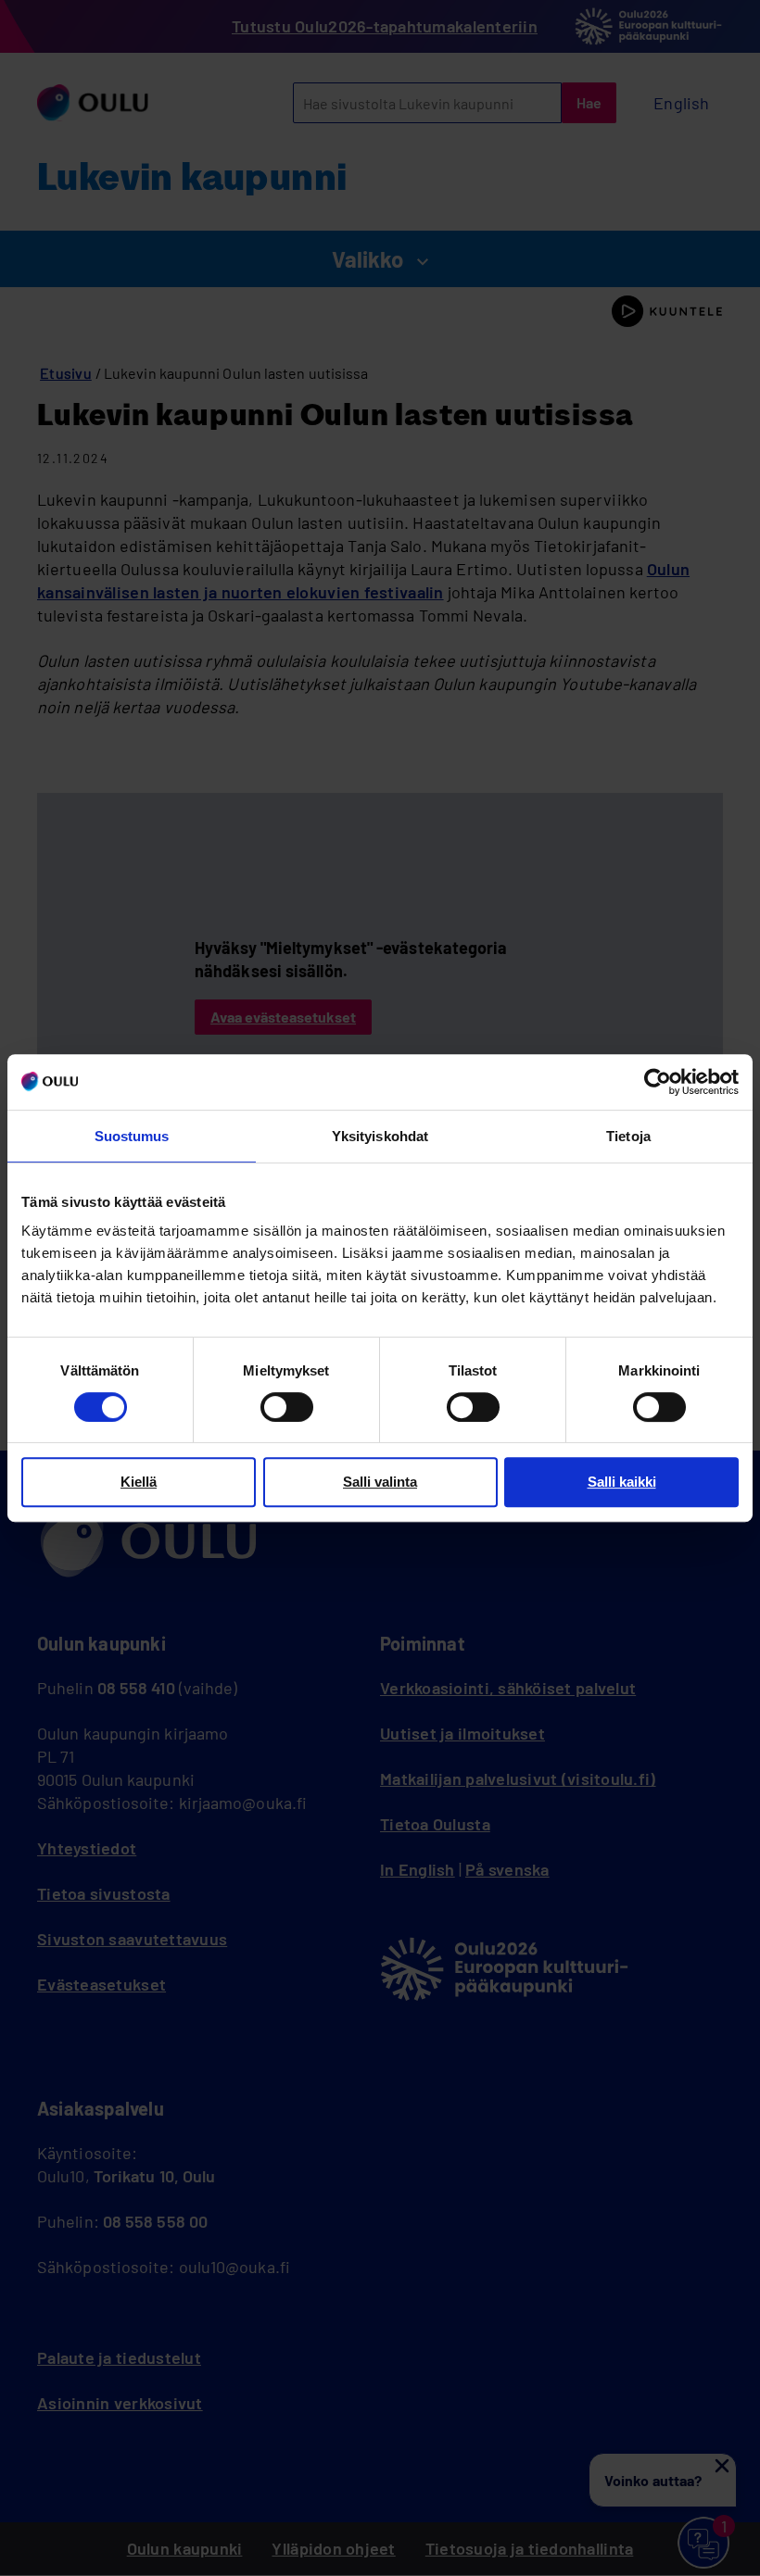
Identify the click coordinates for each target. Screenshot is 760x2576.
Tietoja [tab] (628, 1136)
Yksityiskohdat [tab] (380, 1136)
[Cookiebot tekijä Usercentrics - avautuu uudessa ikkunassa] (658, 1082)
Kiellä (139, 1482)
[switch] (287, 1407)
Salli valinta (380, 1482)
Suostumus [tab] (132, 1136)
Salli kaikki (622, 1482)
